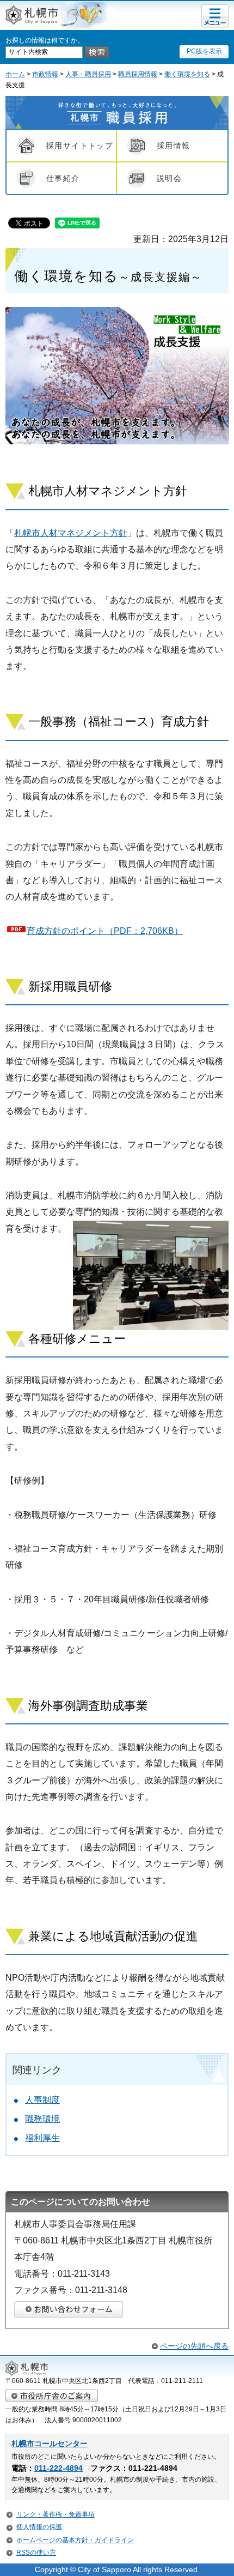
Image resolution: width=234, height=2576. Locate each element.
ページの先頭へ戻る (194, 2346)
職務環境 (42, 2119)
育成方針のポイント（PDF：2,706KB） (105, 931)
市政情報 (45, 74)
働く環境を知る (187, 74)
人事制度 (42, 2100)
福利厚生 (42, 2138)
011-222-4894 (59, 2468)
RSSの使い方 (36, 2553)
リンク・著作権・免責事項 (56, 2514)
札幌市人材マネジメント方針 (71, 533)
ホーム (15, 74)
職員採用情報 (138, 74)
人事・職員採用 (88, 74)
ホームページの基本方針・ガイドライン (75, 2540)
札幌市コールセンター (50, 2444)
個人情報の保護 (39, 2527)
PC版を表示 (204, 51)
